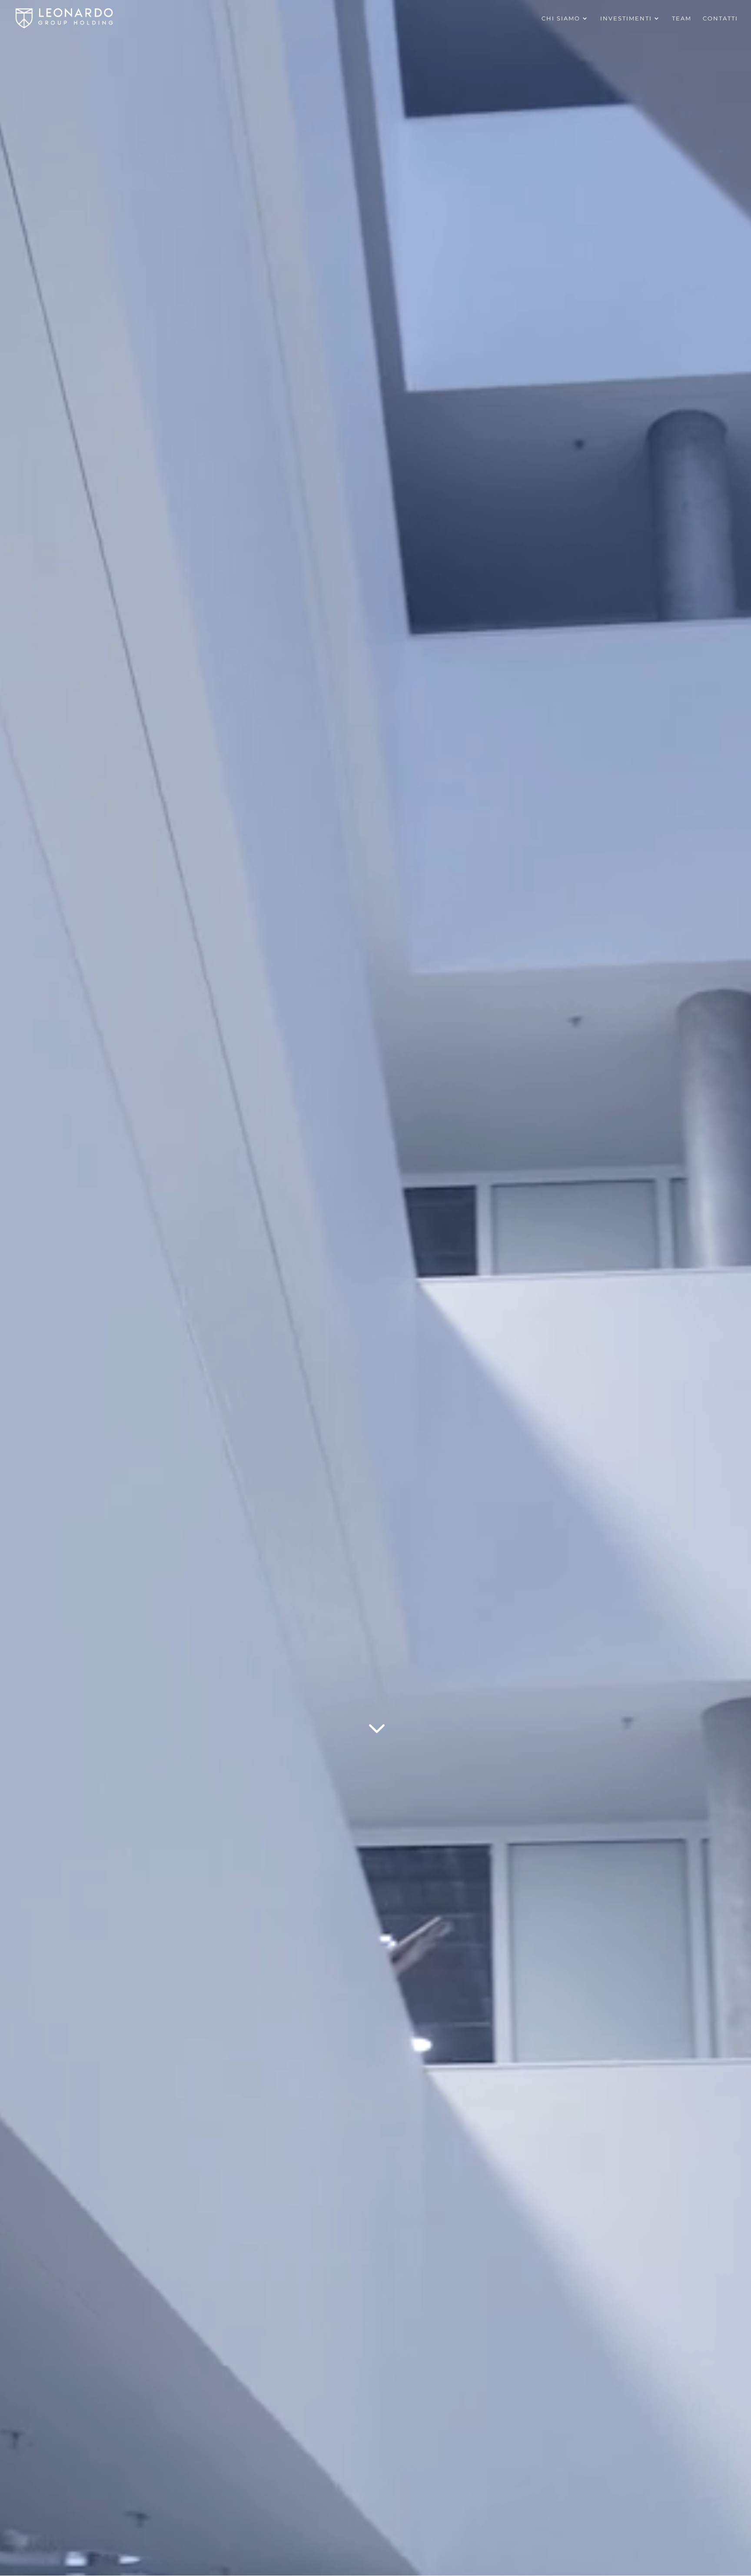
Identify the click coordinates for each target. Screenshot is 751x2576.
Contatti (720, 18)
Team (682, 18)
